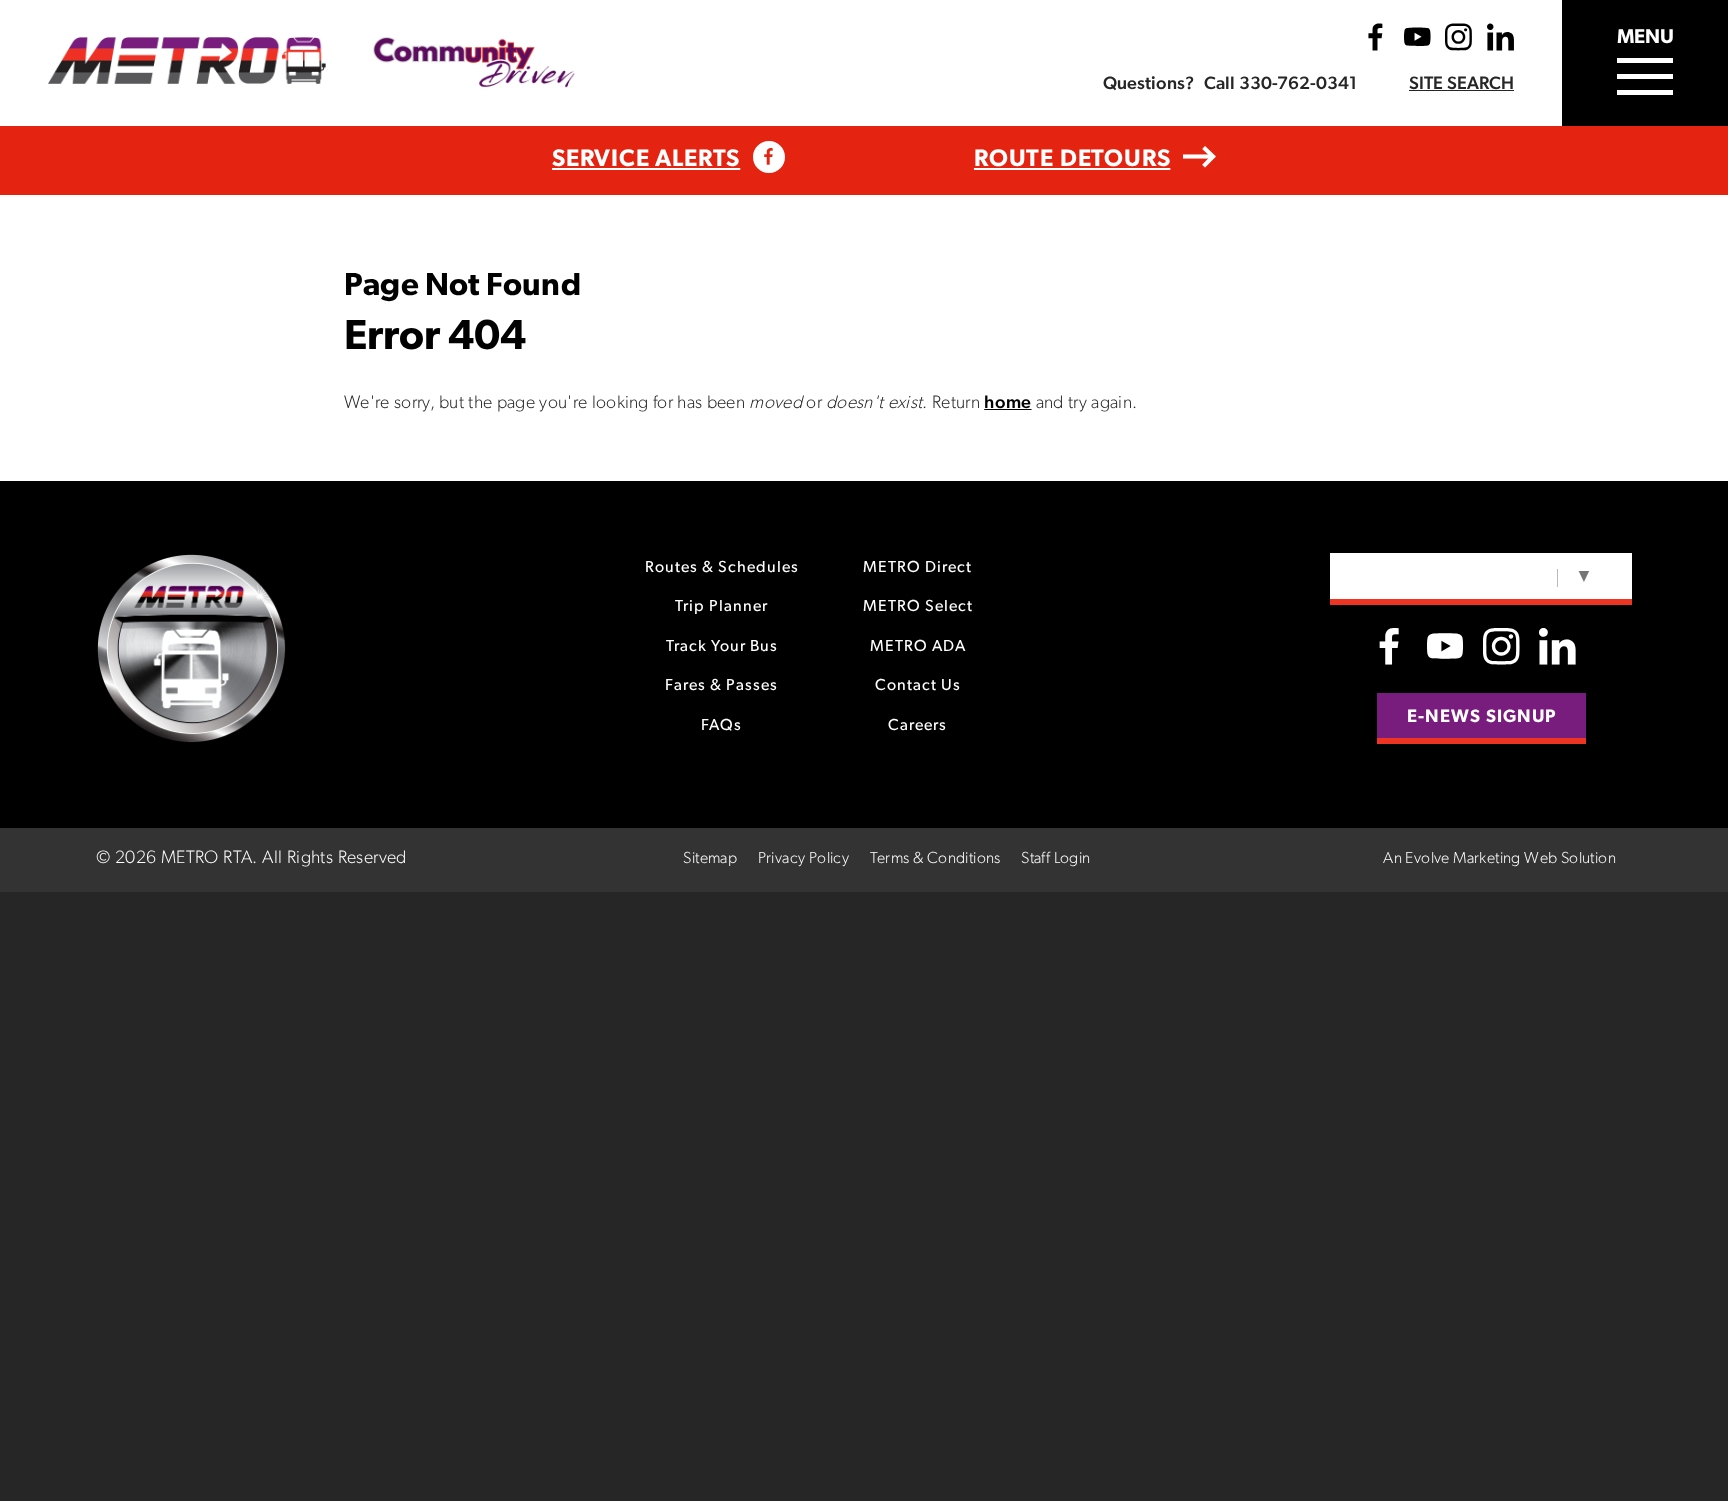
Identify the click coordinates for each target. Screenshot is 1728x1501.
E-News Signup (1481, 718)
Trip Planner (721, 607)
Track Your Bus (722, 647)
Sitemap (710, 859)
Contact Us (918, 686)
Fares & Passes (721, 686)
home (1007, 404)
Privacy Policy (804, 859)
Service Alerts (646, 160)
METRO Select (918, 607)
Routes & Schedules (722, 568)
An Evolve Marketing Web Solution (1499, 859)
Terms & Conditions (935, 859)
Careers (917, 726)
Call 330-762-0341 (1280, 85)
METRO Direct (917, 568)
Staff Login (1055, 859)
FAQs (721, 726)
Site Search (1461, 85)
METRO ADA (918, 647)
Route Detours (1072, 160)
